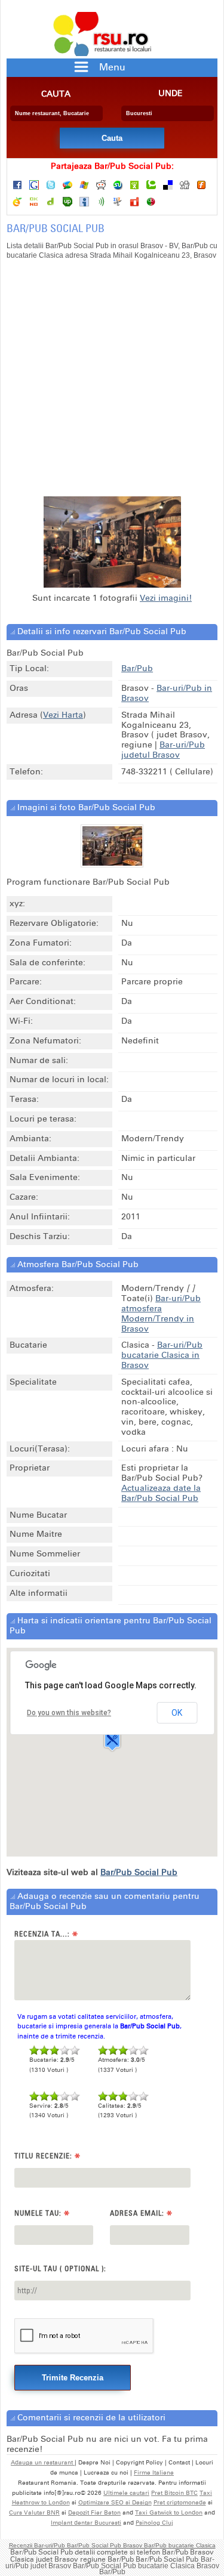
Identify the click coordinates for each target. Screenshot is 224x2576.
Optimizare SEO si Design (115, 2503)
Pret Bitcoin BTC (174, 2493)
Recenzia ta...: (46, 1934)
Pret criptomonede (180, 2503)
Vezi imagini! (166, 598)
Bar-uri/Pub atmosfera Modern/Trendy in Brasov (161, 1313)
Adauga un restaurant (43, 2463)
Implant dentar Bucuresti (86, 2523)
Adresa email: (141, 2214)
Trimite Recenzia (73, 2378)
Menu (112, 67)
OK (177, 1713)
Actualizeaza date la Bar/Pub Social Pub (161, 1493)
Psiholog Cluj (154, 2523)
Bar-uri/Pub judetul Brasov (163, 750)
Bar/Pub (137, 668)
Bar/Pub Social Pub (139, 1872)
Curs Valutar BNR (34, 2513)
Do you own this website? (69, 1713)
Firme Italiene (154, 2473)
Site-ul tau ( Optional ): (60, 2268)
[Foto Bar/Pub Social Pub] (112, 863)
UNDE (171, 94)
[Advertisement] (112, 384)
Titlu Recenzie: (47, 2156)
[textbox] (56, 113)
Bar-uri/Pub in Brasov (167, 693)
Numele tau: (42, 2214)
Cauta (56, 94)
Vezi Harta (63, 715)
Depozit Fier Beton (94, 2513)
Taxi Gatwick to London (169, 2513)
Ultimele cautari (126, 2493)
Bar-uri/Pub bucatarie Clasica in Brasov (162, 1355)
